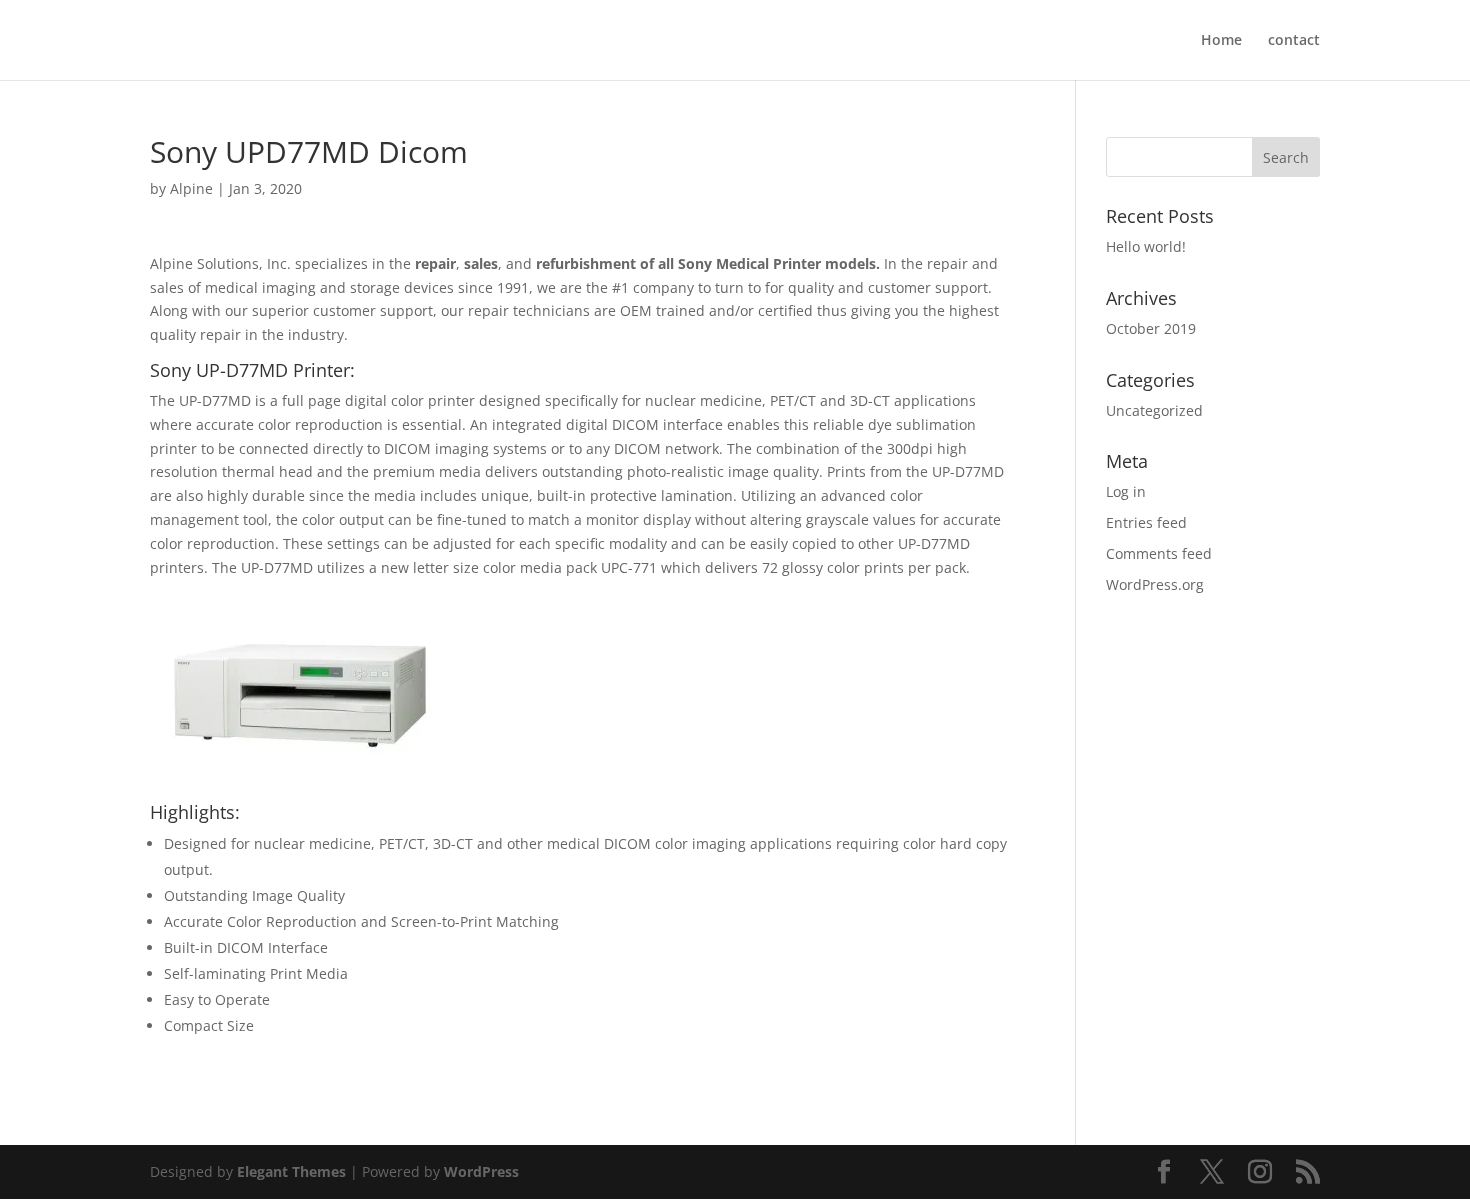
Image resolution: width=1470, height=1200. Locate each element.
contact (1294, 41)
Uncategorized (1154, 410)
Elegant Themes (291, 1171)
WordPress (481, 1171)
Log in (1126, 491)
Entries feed (1146, 522)
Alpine (191, 188)
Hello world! (1146, 246)
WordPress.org (1155, 584)
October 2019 (1151, 328)
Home (1221, 41)
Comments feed (1159, 553)
